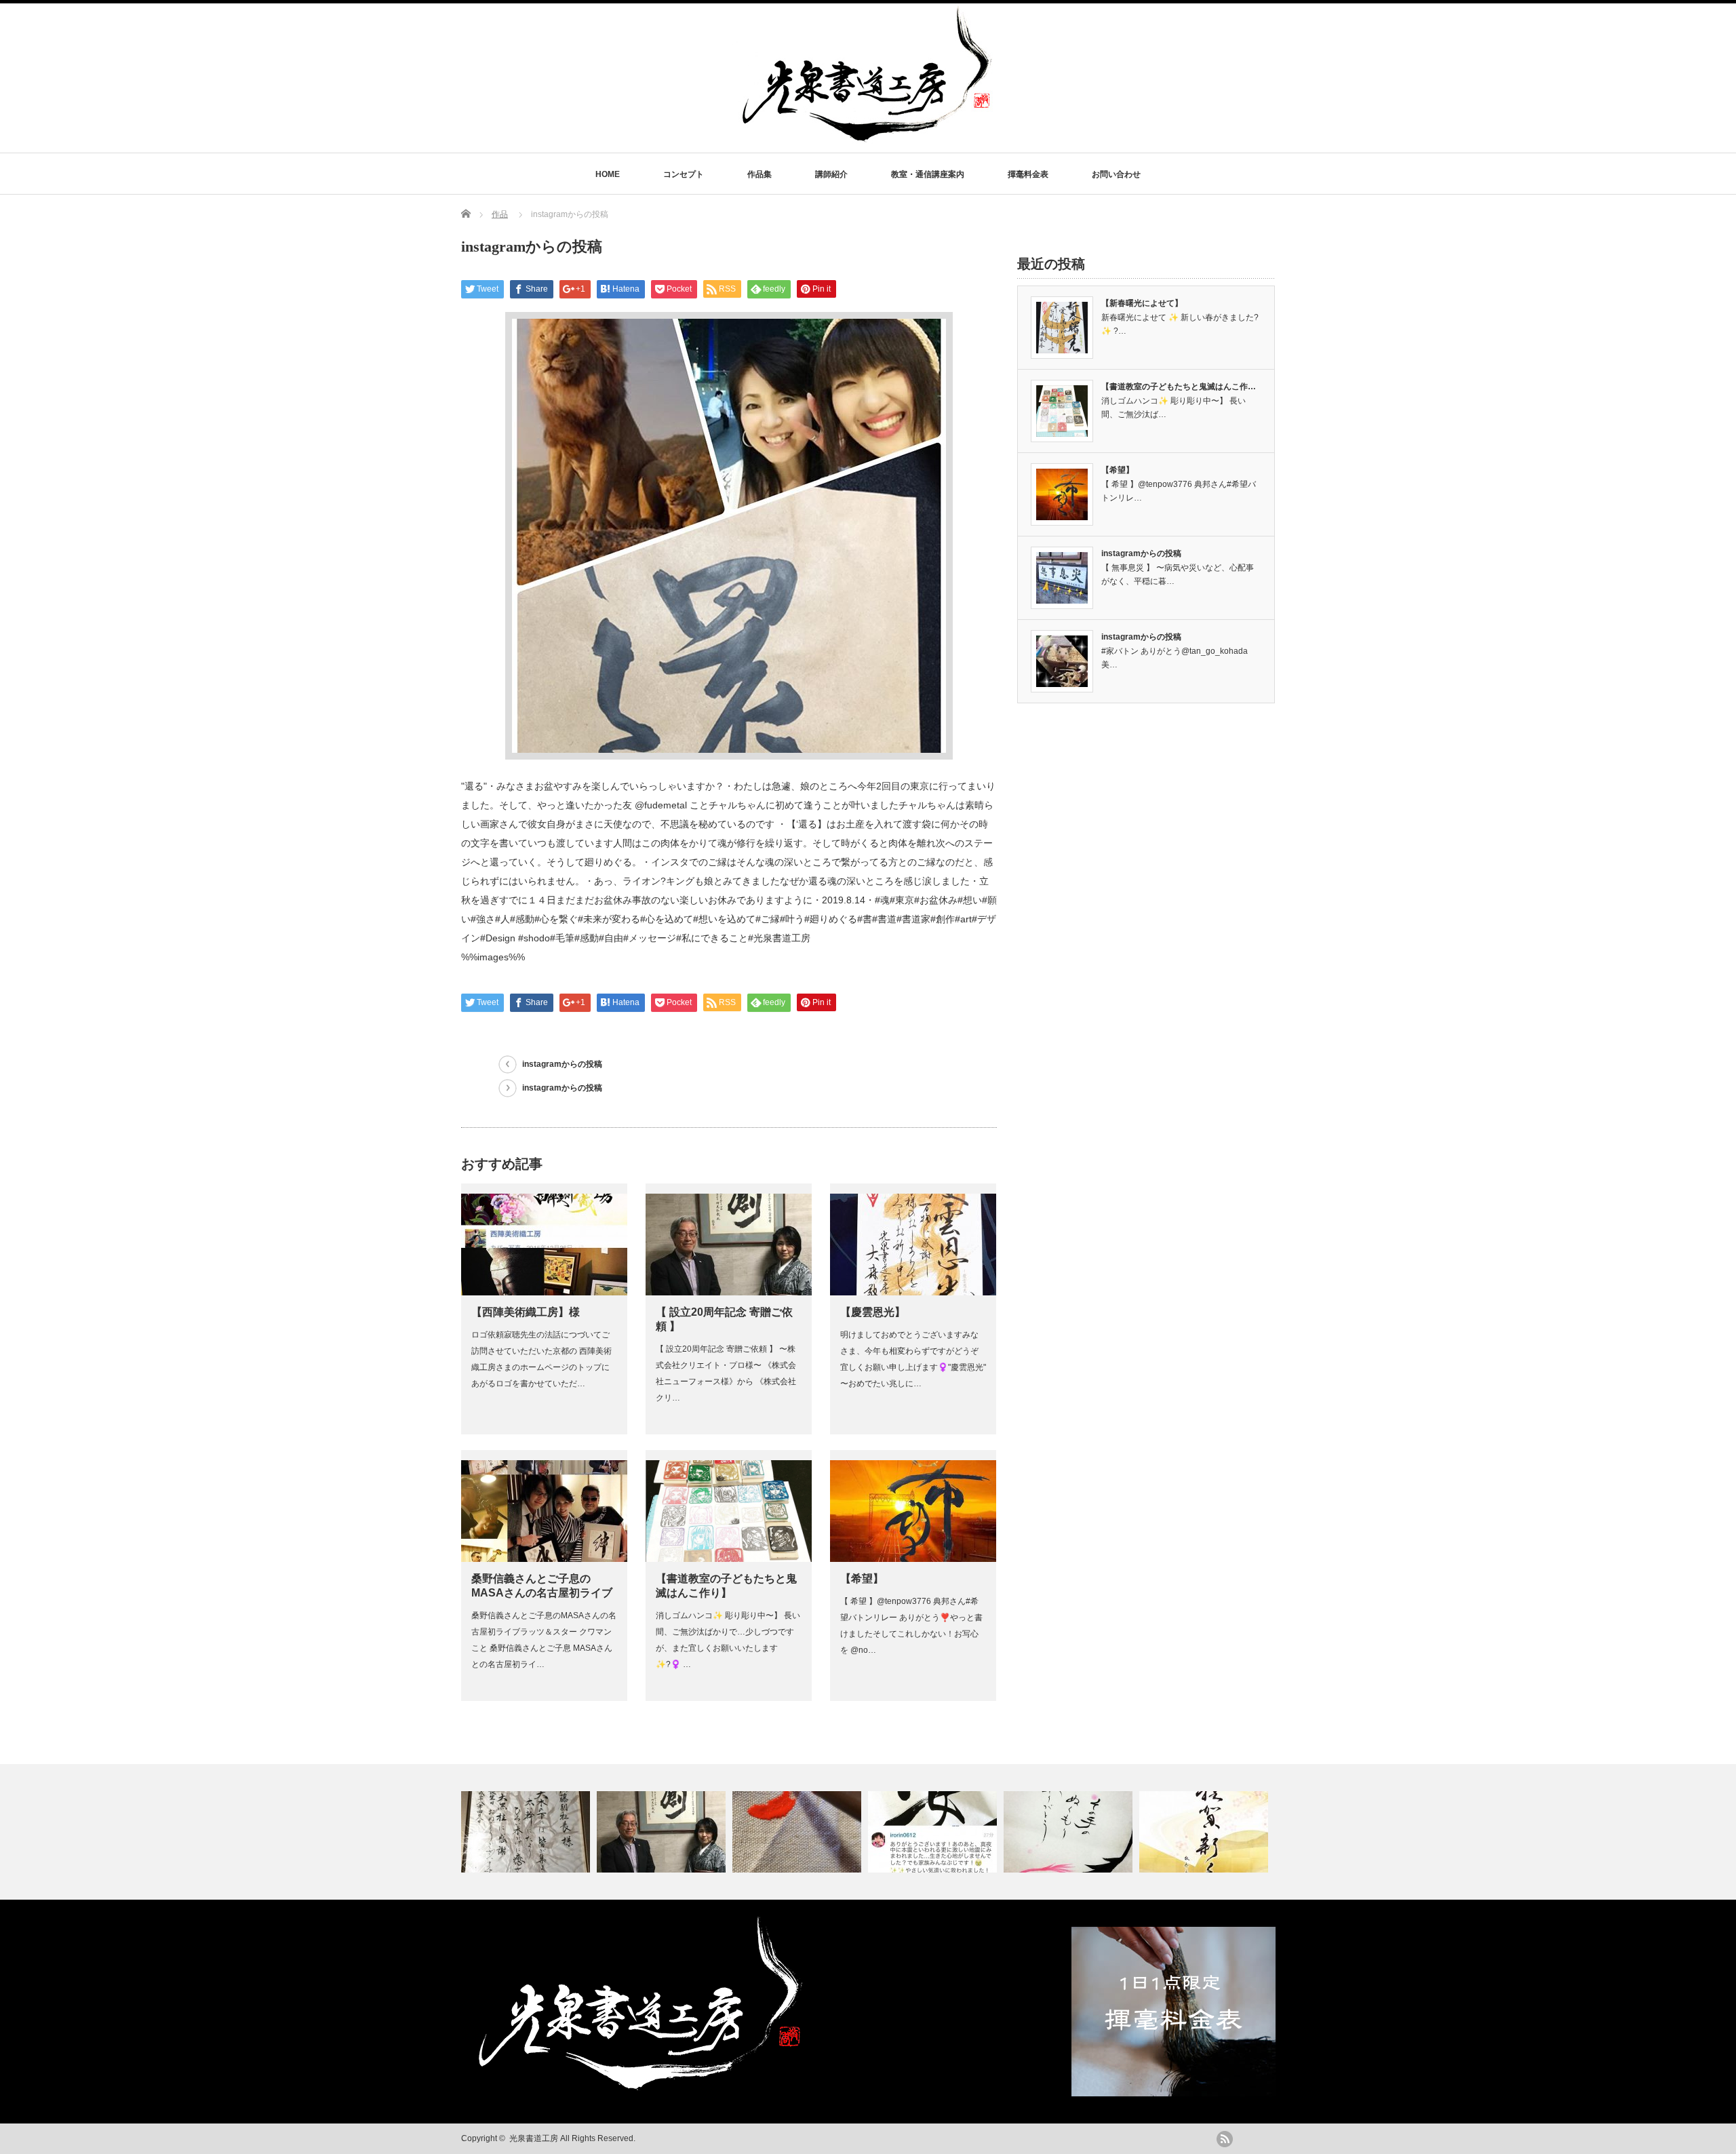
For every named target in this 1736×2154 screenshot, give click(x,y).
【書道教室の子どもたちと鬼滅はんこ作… (1179, 387)
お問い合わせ (1116, 174)
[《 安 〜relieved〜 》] (1205, 1832)
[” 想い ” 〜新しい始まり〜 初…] (798, 1832)
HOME (608, 174)
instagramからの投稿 (562, 1064)
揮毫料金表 (1028, 174)
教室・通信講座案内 (928, 174)
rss (1225, 2139)
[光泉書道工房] (868, 137)
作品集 (759, 174)
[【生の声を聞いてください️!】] (934, 1832)
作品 (500, 214)
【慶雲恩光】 (873, 1312)
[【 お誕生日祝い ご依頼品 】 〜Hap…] (527, 1832)
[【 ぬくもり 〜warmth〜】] (1070, 1832)
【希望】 (862, 1579)
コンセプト (684, 174)
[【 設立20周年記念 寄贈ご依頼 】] (663, 1832)
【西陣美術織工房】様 (526, 1312)
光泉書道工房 (534, 2138)
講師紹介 (831, 174)
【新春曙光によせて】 (1142, 303)
